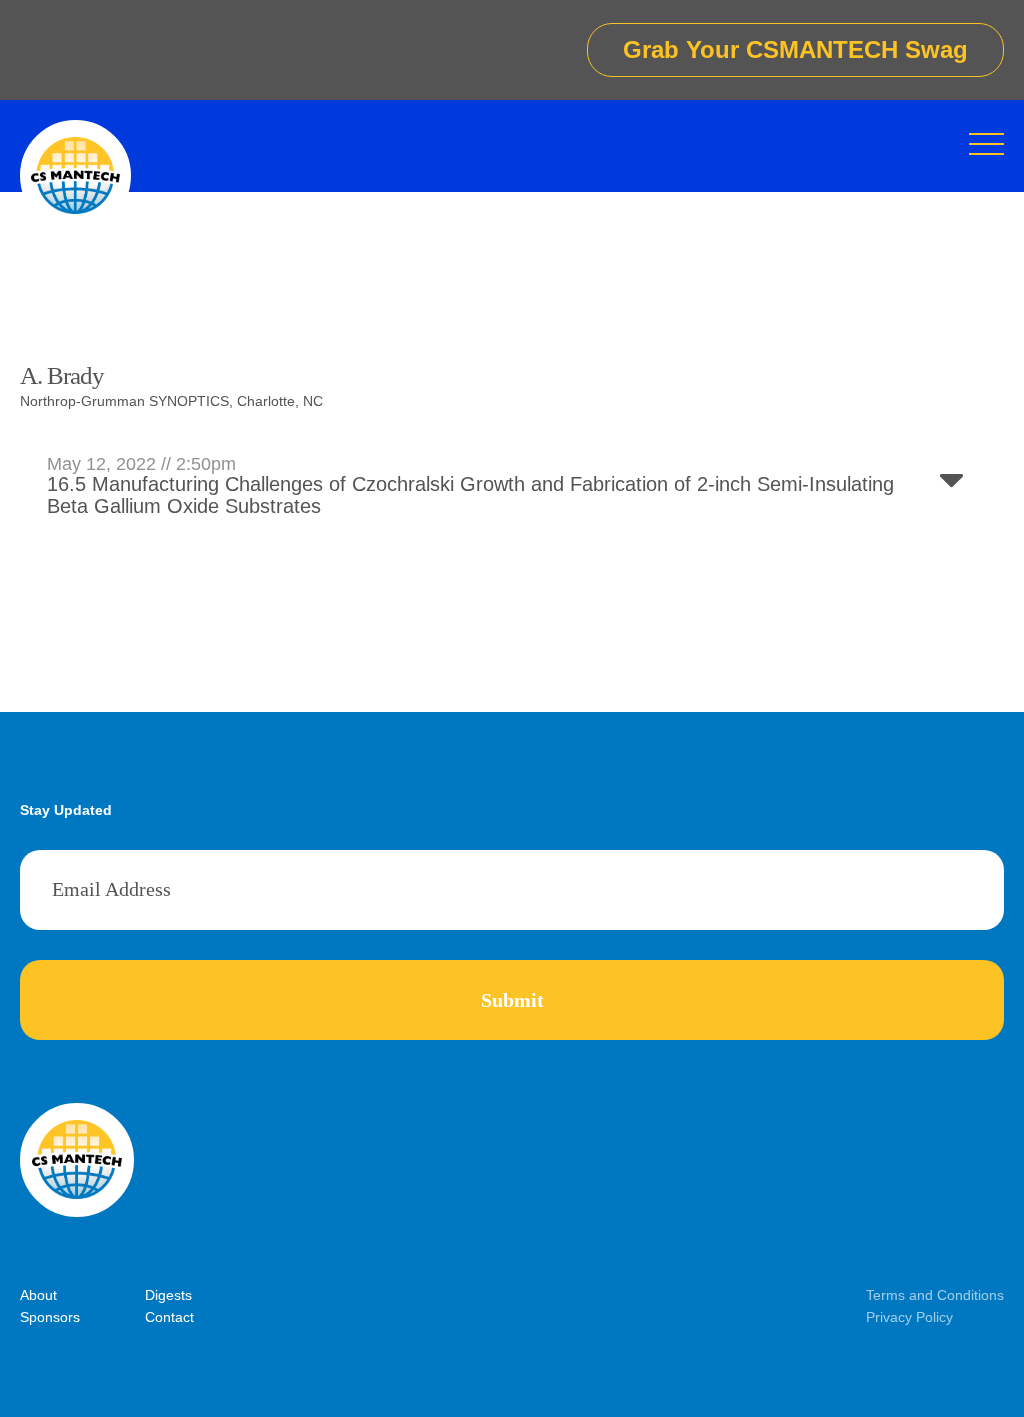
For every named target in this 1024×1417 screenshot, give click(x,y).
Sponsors (50, 1317)
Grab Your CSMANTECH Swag (795, 49)
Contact (169, 1317)
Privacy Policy (909, 1317)
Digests (168, 1295)
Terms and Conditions (935, 1295)
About (38, 1295)
